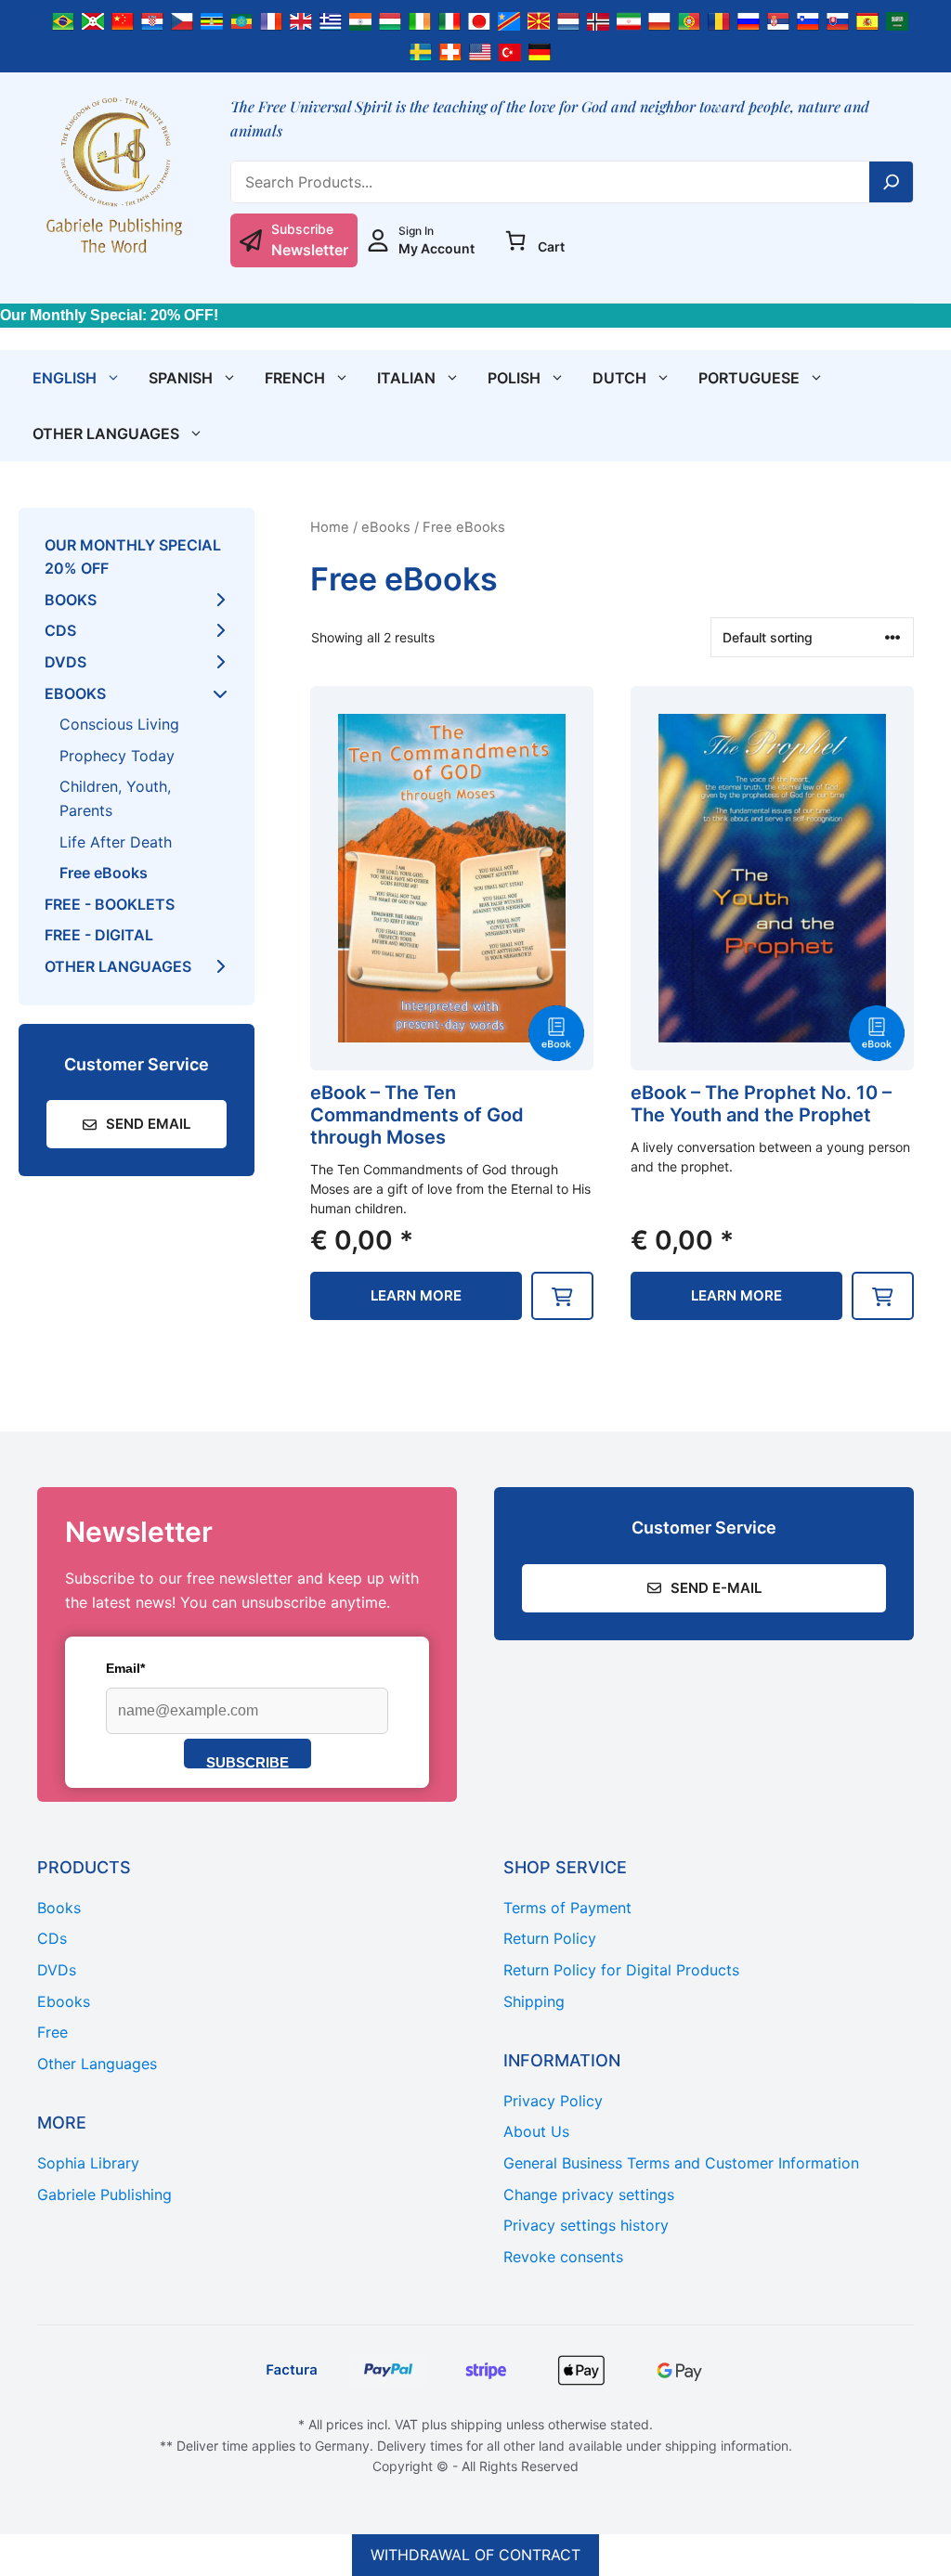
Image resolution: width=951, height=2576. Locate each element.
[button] (562, 1296)
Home (330, 527)
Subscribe (248, 1761)
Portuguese (749, 378)
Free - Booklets (110, 904)
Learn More (416, 1295)
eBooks (386, 527)
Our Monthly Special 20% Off (133, 557)
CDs (60, 630)
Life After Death (116, 842)
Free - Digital (99, 935)
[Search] (892, 182)
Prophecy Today (117, 756)
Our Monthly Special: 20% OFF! (109, 315)
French (295, 378)
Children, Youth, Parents (115, 798)
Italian (406, 378)
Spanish (181, 378)
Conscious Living (119, 724)
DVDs (65, 662)
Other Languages (106, 434)
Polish (514, 378)
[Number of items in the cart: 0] (515, 240)
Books (71, 600)
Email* (125, 1668)
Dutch (619, 378)
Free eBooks (104, 873)
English (65, 378)
